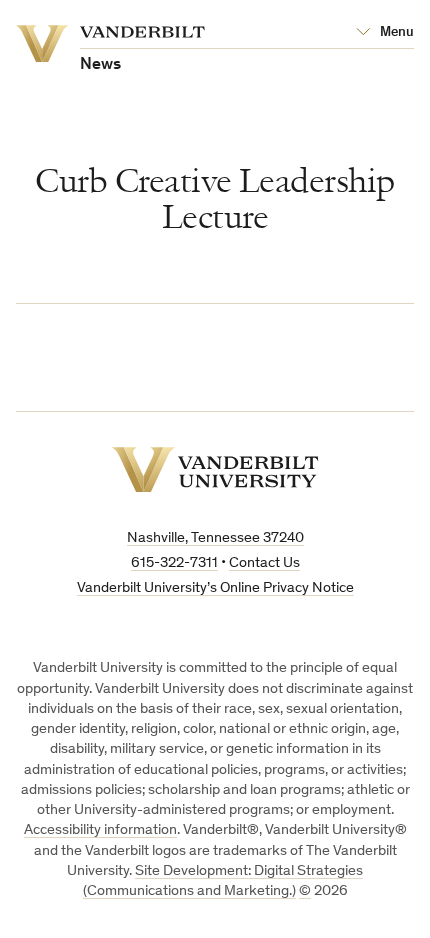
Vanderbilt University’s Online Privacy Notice (215, 588)
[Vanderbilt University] (215, 469)
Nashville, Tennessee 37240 (215, 538)
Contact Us (264, 563)
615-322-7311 (174, 563)
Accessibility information (100, 830)
